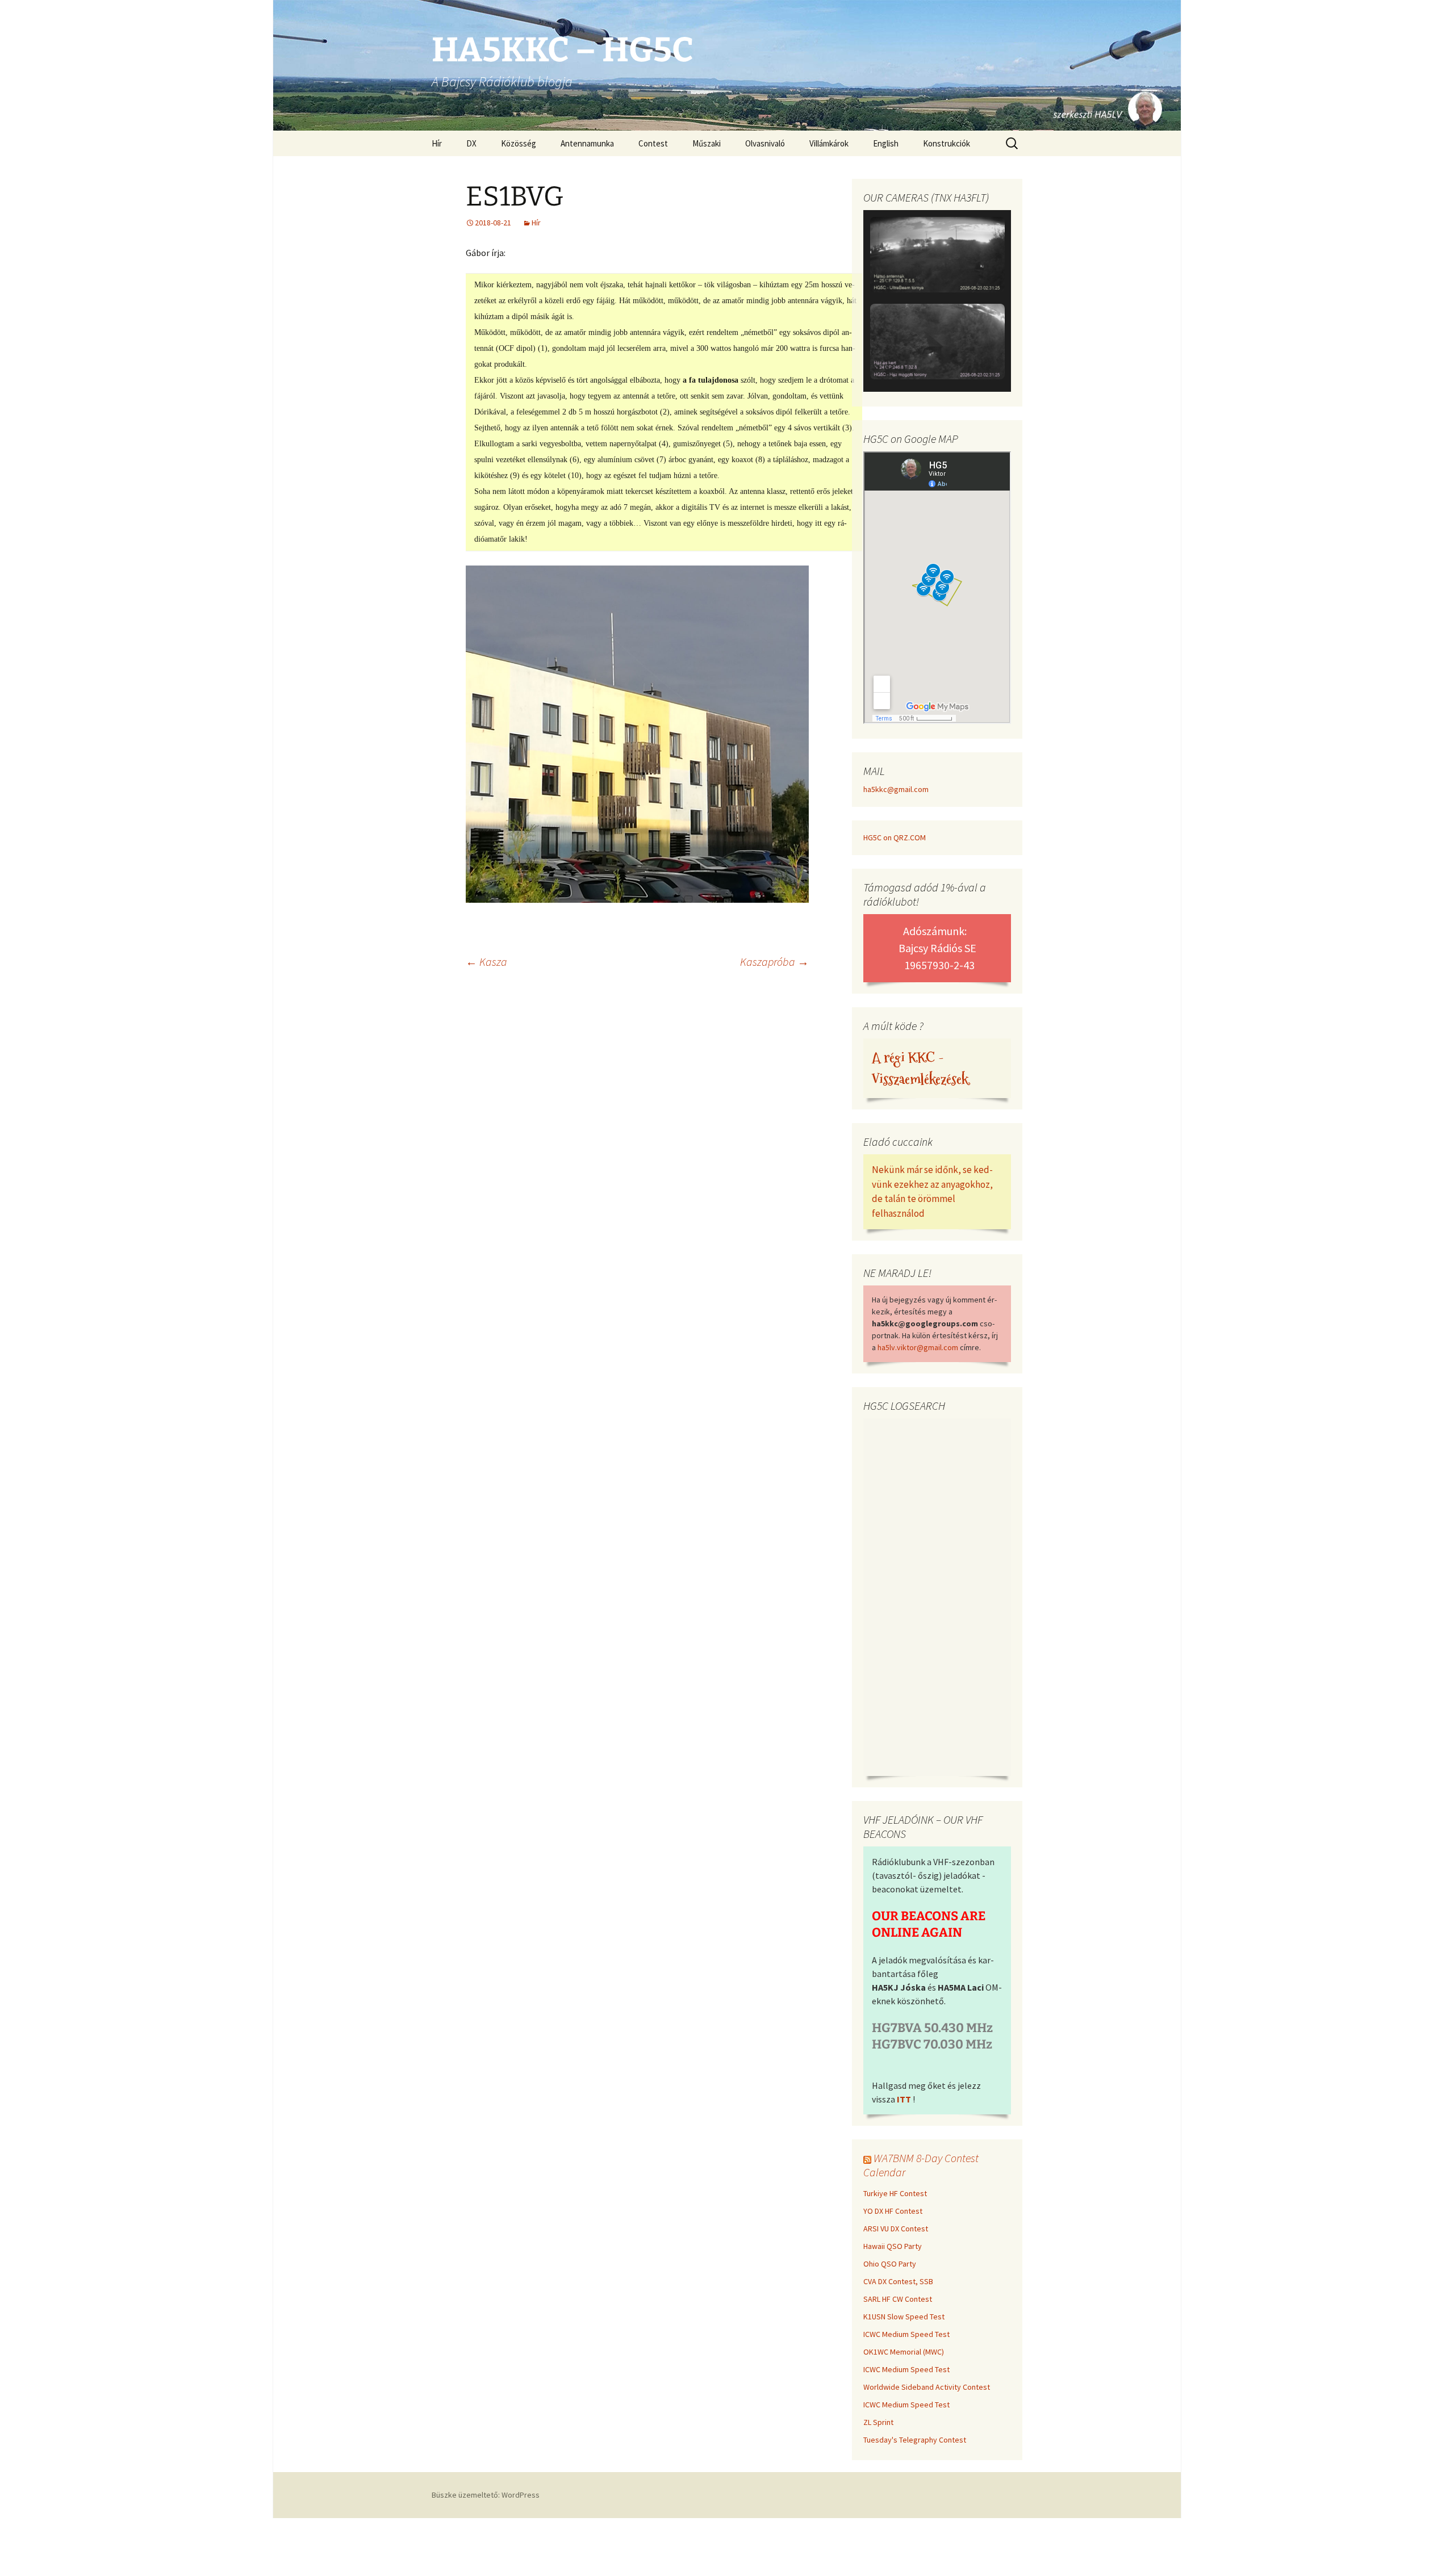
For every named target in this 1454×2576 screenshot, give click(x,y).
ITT (904, 2099)
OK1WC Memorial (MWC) (904, 2352)
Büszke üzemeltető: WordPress (486, 2495)
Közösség (519, 143)
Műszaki (707, 143)
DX (471, 143)
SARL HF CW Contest (898, 2299)
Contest (653, 143)
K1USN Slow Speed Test (904, 2317)
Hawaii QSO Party (893, 2246)
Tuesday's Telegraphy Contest (915, 2440)
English (886, 143)
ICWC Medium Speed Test (906, 2334)
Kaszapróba (774, 962)
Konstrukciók (947, 143)
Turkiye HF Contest (895, 2193)
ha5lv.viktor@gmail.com (918, 1347)
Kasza (486, 962)
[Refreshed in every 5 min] (937, 303)
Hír (437, 143)
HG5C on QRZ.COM (895, 837)
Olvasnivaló (765, 143)
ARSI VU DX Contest (896, 2229)
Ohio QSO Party (890, 2264)
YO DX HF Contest (893, 2211)
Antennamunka (587, 143)
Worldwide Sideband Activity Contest (927, 2387)
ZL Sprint (878, 2422)
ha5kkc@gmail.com (896, 789)
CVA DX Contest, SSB (898, 2281)
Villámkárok (829, 143)
